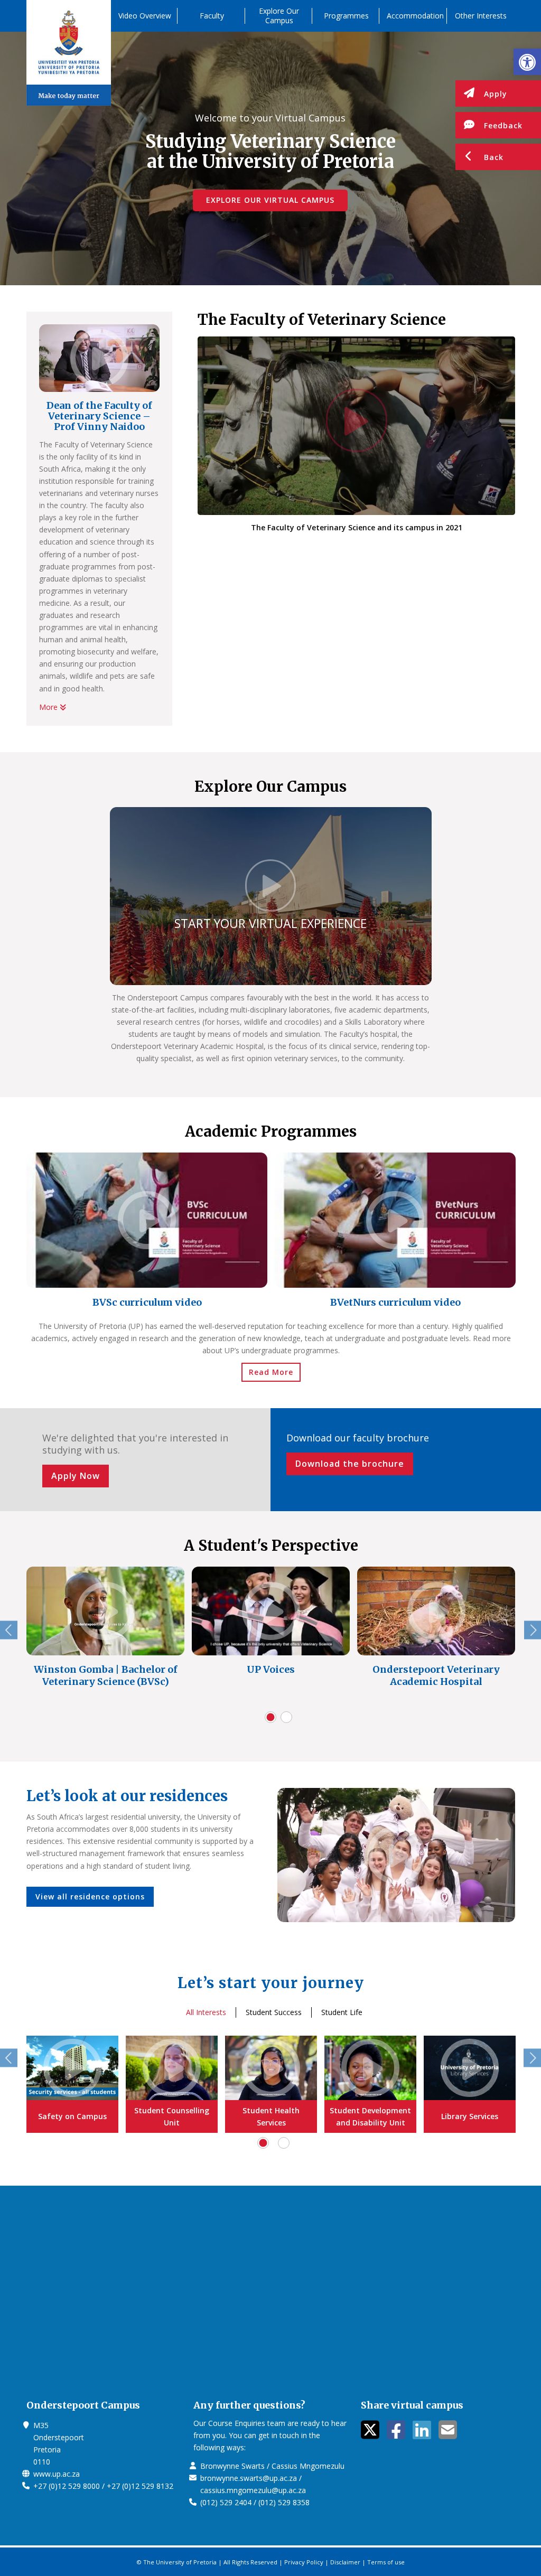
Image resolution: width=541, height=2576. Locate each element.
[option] (147, 1233)
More (49, 707)
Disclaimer (345, 2562)
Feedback (503, 125)
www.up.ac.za (57, 2474)
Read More (271, 1372)
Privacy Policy (304, 2562)
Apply (496, 94)
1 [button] (270, 1717)
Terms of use (386, 2562)
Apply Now (76, 1476)
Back (494, 157)
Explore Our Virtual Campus (270, 200)
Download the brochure (350, 1464)
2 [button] (286, 1717)
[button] (527, 62)
